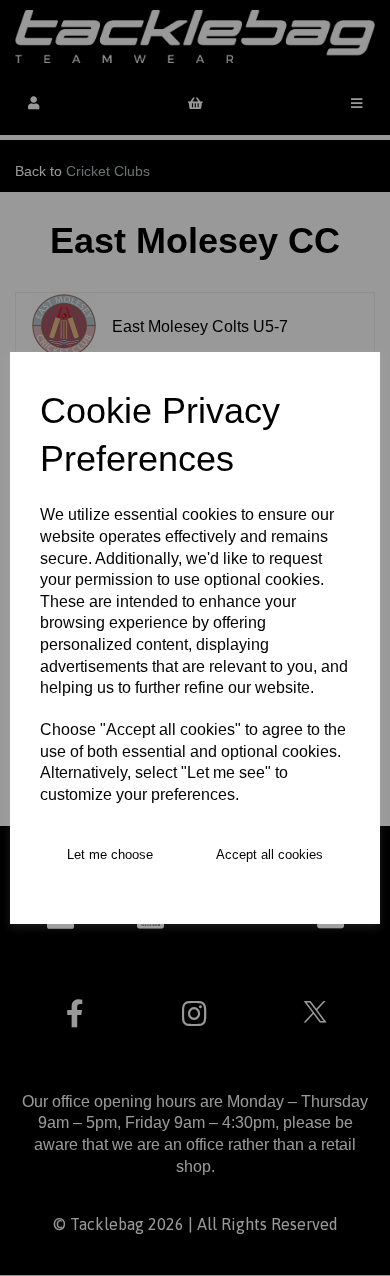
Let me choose (110, 854)
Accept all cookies (269, 854)
